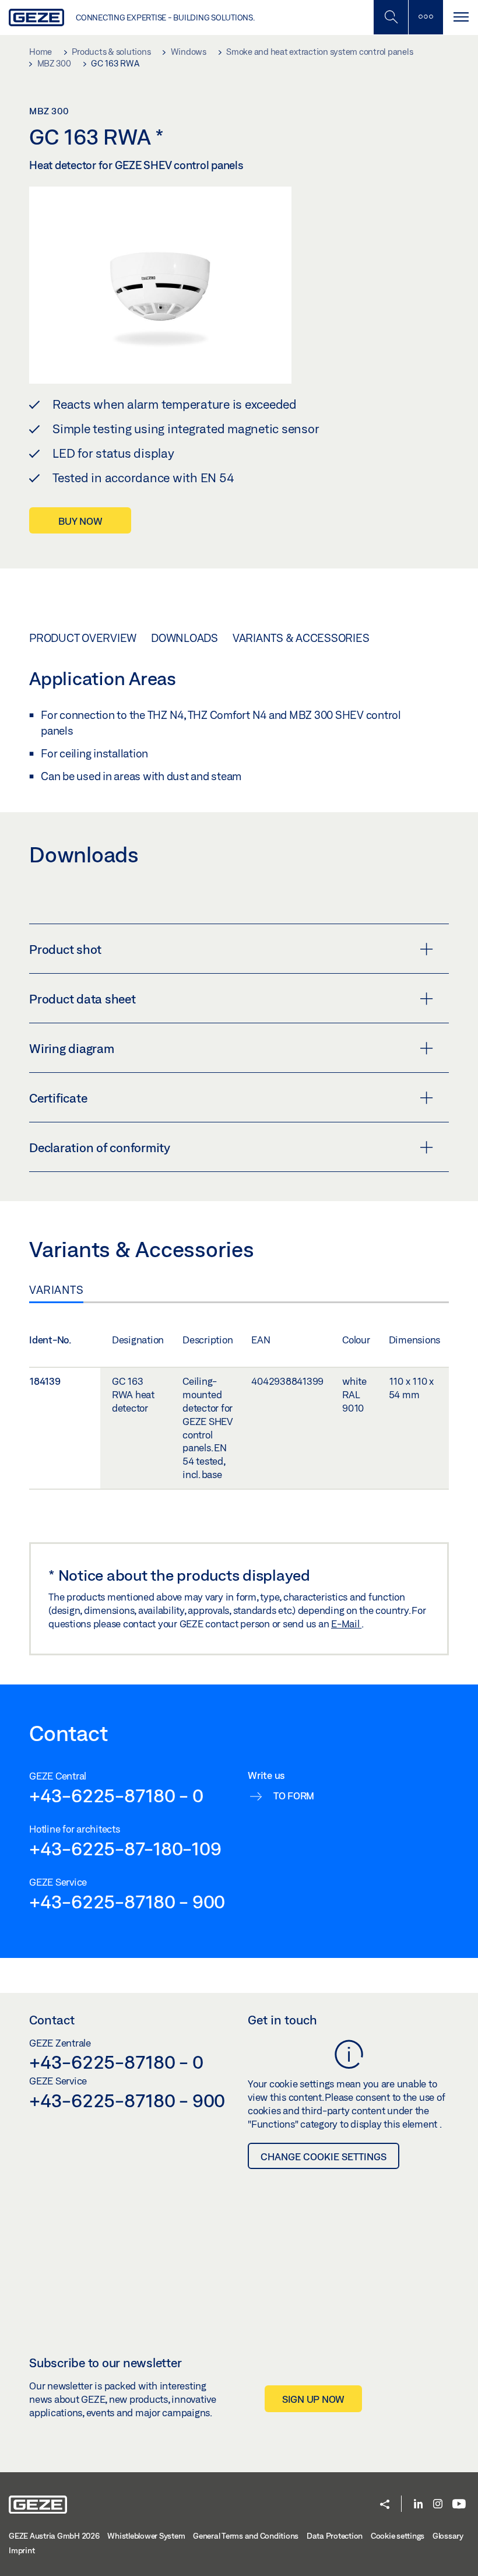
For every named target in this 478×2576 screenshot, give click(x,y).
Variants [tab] (56, 1290)
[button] (385, 2505)
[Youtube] (459, 2505)
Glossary (448, 2536)
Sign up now (313, 2399)
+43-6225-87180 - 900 (127, 1901)
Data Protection (335, 2536)
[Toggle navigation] (461, 17)
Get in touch (282, 2020)
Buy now (80, 521)
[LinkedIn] (418, 2505)
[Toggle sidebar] (426, 17)
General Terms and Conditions (246, 2536)
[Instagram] (438, 2505)
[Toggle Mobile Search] (391, 17)
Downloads (184, 638)
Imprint (22, 2550)
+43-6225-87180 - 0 (116, 1795)
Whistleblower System (146, 2536)
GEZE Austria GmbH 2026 (54, 2536)
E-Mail (346, 1624)
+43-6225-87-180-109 (125, 1848)
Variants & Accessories (301, 638)
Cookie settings (398, 2536)
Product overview (83, 638)
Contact (52, 2020)
